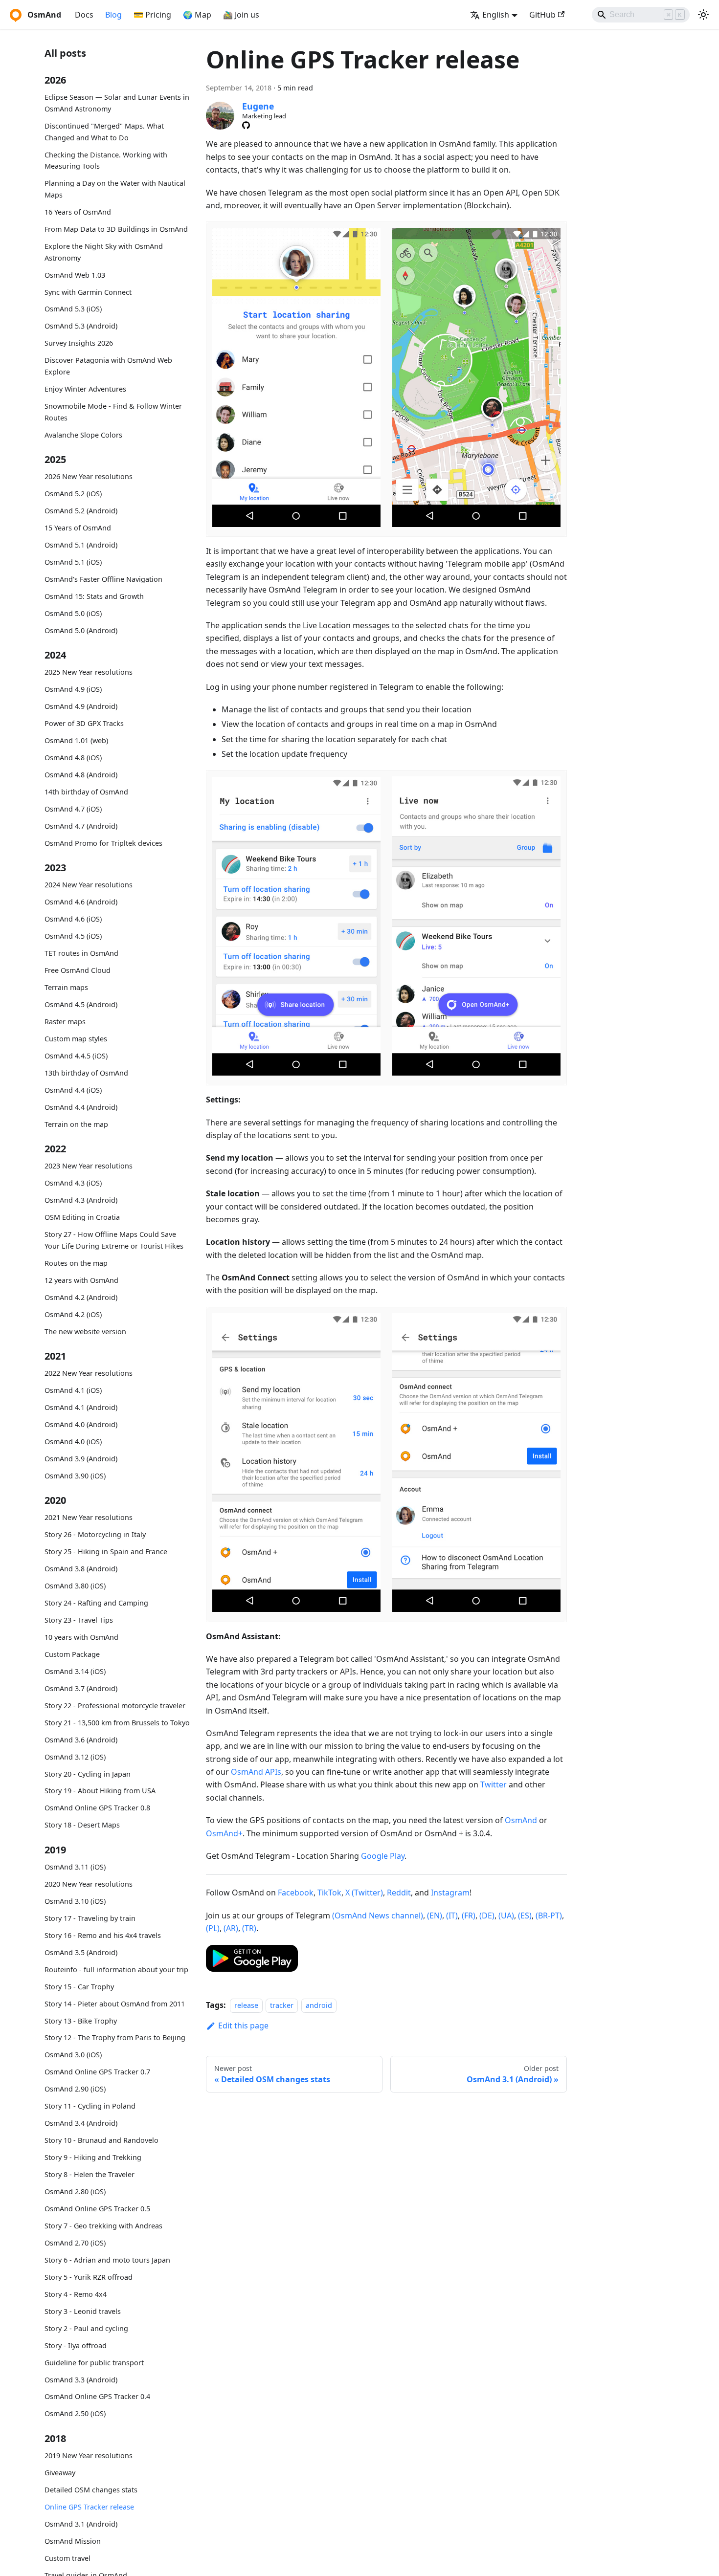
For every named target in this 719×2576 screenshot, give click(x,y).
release (246, 2005)
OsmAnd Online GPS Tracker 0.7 (97, 2072)
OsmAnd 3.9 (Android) (81, 1459)
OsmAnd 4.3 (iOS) (73, 1183)
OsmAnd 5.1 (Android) (81, 545)
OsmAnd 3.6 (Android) (81, 1740)
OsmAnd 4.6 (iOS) (73, 919)
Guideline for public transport (94, 2363)
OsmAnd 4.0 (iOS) (73, 1442)
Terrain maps (66, 987)
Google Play (383, 1856)
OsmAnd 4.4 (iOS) (73, 1090)
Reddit (399, 1893)
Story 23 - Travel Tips (79, 1620)
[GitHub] (246, 125)
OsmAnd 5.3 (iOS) (73, 309)
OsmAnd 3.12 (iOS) (75, 1757)
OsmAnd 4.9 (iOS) (73, 689)
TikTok (329, 1893)
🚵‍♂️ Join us (241, 15)
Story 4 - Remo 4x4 (76, 2294)
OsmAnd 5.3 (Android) (81, 326)
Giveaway (60, 2473)
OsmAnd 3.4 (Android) (81, 2123)
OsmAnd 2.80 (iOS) (75, 2191)
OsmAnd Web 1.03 (75, 275)
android (319, 2005)
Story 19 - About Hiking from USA (100, 1791)
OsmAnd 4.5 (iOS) (73, 936)
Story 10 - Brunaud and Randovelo (101, 2140)
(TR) (249, 1928)
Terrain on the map (76, 1124)
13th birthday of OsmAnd (86, 1073)
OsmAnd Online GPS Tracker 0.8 (97, 1808)
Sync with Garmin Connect (88, 292)
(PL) (213, 1928)
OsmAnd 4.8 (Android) (81, 775)
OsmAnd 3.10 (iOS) (75, 1901)
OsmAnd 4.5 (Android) (81, 1004)
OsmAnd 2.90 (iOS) (75, 2089)
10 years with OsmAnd (81, 1637)
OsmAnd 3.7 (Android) (81, 1688)
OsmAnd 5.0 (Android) (81, 630)
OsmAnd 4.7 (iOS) (73, 809)
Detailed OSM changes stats (91, 2490)
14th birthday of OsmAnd (86, 792)
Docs (84, 15)
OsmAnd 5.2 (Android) (81, 511)
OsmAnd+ (224, 1833)
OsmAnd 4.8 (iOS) (73, 758)
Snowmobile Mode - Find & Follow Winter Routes (113, 412)
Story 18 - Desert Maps (82, 1825)
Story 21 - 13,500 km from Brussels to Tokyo (117, 1723)
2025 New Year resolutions (89, 672)
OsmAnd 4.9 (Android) (81, 706)
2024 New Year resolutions (89, 885)
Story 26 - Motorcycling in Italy (95, 1534)
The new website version (85, 1331)
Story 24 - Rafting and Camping (96, 1603)
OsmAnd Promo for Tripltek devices (103, 843)
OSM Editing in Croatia (82, 1217)
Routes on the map (76, 1263)
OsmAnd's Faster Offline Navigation (103, 579)
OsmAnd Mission (73, 2541)
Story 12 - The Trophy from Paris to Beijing (115, 2037)
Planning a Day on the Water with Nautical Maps (115, 189)
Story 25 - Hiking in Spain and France (106, 1552)
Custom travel (67, 2558)
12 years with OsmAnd (81, 1280)
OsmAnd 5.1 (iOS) (73, 562)
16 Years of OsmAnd (78, 212)
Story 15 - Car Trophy (79, 1987)
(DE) (487, 1915)
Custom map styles (76, 1039)
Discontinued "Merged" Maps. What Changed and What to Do (104, 132)
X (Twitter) (364, 1893)
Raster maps (65, 1022)
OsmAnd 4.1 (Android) (81, 1407)
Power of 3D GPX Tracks (84, 723)
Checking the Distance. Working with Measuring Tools (106, 160)
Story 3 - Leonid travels (83, 2311)
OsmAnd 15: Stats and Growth (94, 596)
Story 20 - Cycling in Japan (88, 1774)
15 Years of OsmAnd (78, 528)
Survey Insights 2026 (79, 343)
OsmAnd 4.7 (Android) (81, 826)
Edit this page (243, 2026)
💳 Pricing (152, 15)
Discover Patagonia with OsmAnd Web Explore (108, 366)
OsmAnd (521, 1820)
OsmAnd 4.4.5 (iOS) (76, 1056)
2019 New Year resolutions (89, 2455)
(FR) (469, 1915)
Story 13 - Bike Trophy (81, 2021)
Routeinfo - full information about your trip (116, 1970)
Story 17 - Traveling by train (90, 1918)
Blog (113, 15)
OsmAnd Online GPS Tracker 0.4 (97, 2396)
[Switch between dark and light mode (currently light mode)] (703, 15)
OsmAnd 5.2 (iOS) (73, 494)
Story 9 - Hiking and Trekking (93, 2157)
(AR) (231, 1928)
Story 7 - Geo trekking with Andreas (103, 2226)
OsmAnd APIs (256, 1772)
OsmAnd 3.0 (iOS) (73, 2055)
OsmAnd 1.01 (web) (76, 740)
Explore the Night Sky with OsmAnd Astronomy (104, 252)
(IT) (452, 1915)
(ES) (525, 1915)
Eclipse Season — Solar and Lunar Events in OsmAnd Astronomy (117, 103)
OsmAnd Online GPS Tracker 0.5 (97, 2209)
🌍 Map (197, 15)
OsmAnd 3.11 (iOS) (75, 1867)
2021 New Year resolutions (89, 1517)
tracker (282, 2005)
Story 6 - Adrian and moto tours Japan (107, 2260)
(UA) (506, 1915)
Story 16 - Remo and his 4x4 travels (103, 1935)
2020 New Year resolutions (89, 1884)
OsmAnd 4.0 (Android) (81, 1424)
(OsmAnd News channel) (378, 1915)
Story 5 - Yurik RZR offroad (89, 2277)
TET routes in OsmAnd (81, 953)
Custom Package (72, 1654)
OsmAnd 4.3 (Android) (81, 1200)
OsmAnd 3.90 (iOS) (75, 1476)
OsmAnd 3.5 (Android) (81, 1952)
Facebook (296, 1893)
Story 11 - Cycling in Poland (90, 2106)
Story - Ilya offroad (76, 2345)
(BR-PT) (549, 1915)
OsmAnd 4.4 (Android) (81, 1107)
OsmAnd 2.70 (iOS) (75, 2243)
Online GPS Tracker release (89, 2507)
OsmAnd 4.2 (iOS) (73, 1314)
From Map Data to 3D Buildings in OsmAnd (116, 229)
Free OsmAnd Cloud (78, 970)
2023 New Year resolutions (89, 1166)
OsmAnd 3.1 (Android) (81, 2524)
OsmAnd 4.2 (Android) (81, 1297)
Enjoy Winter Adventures (85, 389)
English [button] (496, 15)
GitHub (542, 15)
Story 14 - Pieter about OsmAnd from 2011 (115, 2004)
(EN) (435, 1915)
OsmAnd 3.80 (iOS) (75, 1586)
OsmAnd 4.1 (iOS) (73, 1390)
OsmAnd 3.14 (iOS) (75, 1671)
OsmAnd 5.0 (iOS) (73, 613)
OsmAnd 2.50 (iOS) (75, 2413)
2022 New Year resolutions (89, 1373)
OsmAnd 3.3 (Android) (81, 2380)
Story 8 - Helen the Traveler (90, 2174)
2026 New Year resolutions (89, 476)
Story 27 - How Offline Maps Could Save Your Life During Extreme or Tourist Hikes (114, 1240)
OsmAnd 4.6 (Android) (81, 902)
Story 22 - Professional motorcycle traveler (115, 1706)
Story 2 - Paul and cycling (86, 2328)
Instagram (450, 1893)
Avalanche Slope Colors (83, 434)
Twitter (494, 1784)
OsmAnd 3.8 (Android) (81, 1569)
